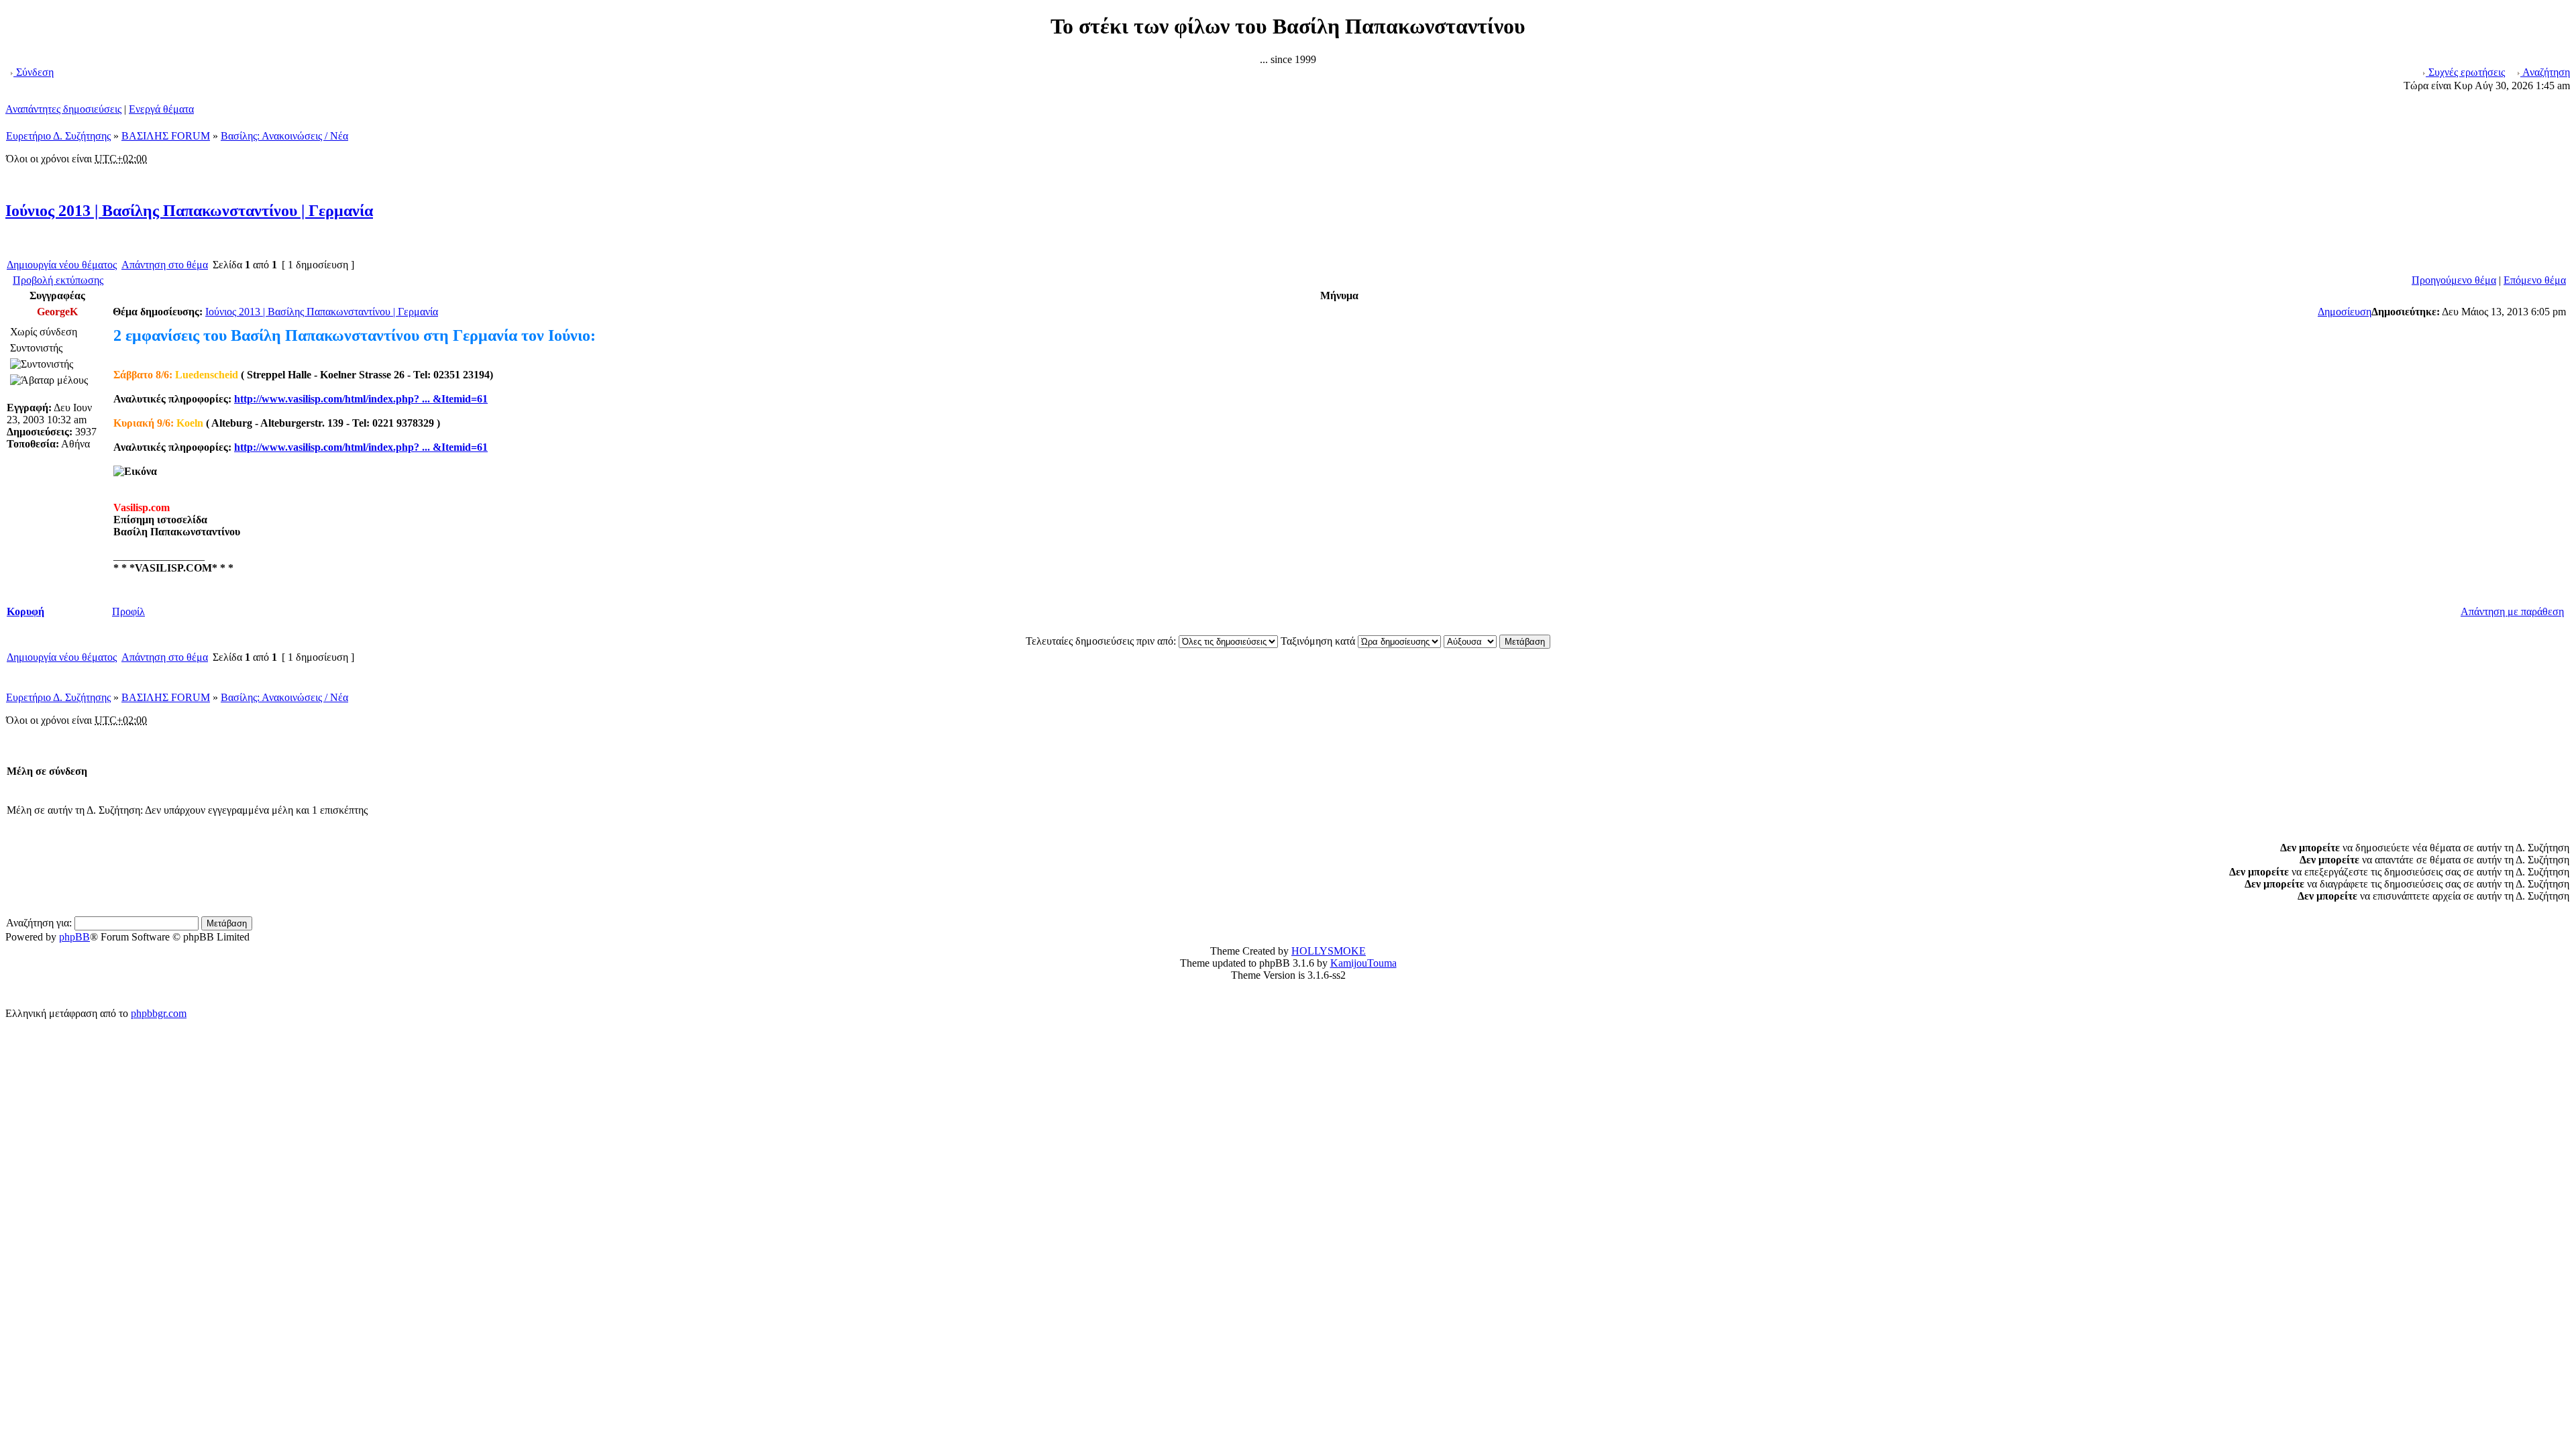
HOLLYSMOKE (1329, 951)
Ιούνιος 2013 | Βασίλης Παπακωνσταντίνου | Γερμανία (189, 211)
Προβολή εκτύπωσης (58, 280)
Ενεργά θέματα (161, 109)
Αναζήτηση (2545, 72)
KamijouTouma (1363, 963)
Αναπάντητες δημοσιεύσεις (63, 109)
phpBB (74, 937)
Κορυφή (25, 611)
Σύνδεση (34, 72)
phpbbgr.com (159, 1013)
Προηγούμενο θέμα (2454, 280)
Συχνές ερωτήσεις (2465, 72)
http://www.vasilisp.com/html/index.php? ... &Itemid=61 (361, 399)
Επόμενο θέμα (2535, 280)
